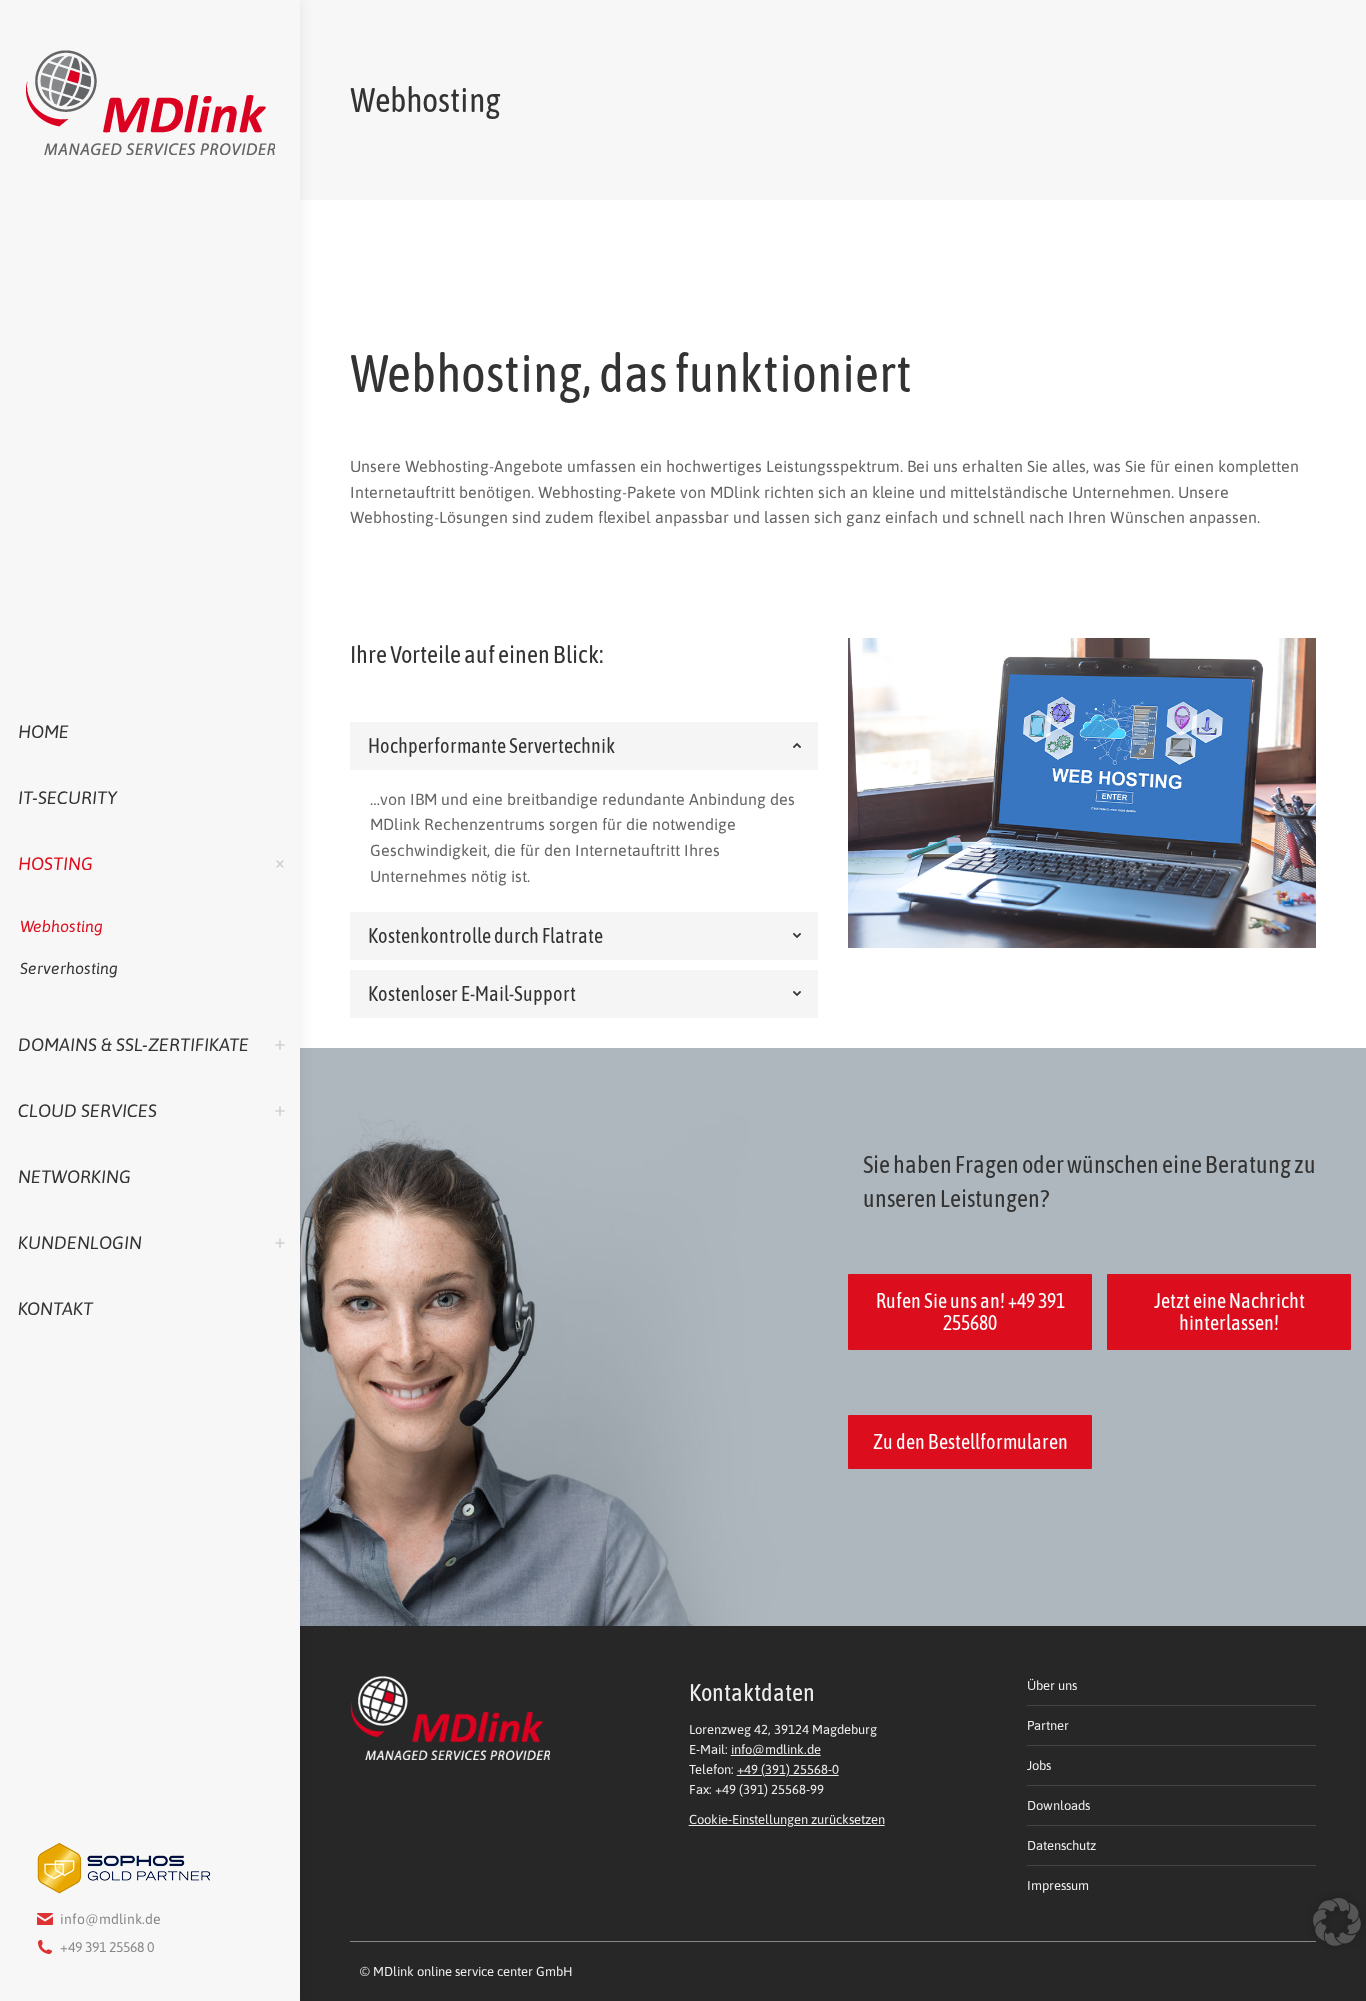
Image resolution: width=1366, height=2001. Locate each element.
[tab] (584, 746)
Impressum (1058, 1885)
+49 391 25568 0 (107, 1947)
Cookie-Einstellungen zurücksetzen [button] (787, 1819)
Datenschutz (1061, 1845)
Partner (1048, 1725)
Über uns (1052, 1685)
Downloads (1058, 1805)
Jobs (1039, 1765)
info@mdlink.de (110, 1919)
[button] (1329, 1939)
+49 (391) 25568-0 (788, 1769)
